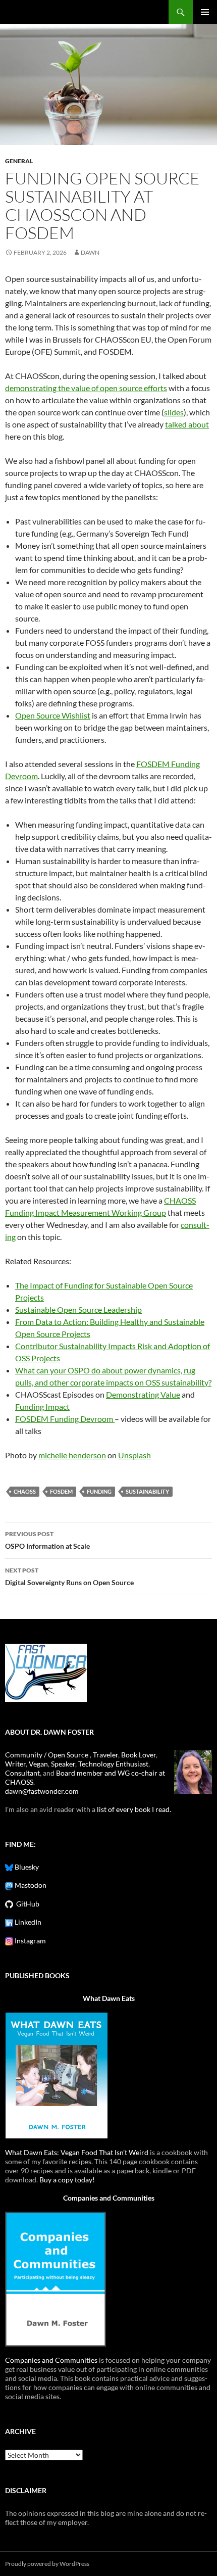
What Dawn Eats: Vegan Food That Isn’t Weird (77, 2152)
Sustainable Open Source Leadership (78, 1309)
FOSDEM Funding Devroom (65, 1419)
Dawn (90, 252)
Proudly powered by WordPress (47, 2564)
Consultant (22, 1773)
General (19, 161)
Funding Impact (42, 1406)
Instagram (30, 1941)
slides (174, 412)
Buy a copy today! (67, 2180)
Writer (15, 1764)
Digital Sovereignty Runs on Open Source (69, 1577)
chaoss (25, 1491)
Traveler (105, 1755)
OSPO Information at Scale (47, 1540)
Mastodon (30, 1885)
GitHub (26, 1904)
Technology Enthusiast (113, 1764)
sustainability (147, 1491)
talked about (187, 424)
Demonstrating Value (143, 1394)
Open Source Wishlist (53, 715)
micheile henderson (72, 1455)
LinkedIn (27, 1922)
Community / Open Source (47, 1755)
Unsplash (134, 1455)
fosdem (61, 1491)
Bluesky (26, 1867)
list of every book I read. (134, 1809)
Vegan (38, 1764)
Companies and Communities (109, 2198)
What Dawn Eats (109, 1998)
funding (99, 1491)
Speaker (63, 1764)
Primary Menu (205, 12)
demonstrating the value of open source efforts (86, 388)
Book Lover (139, 1755)
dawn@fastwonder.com (42, 1791)
